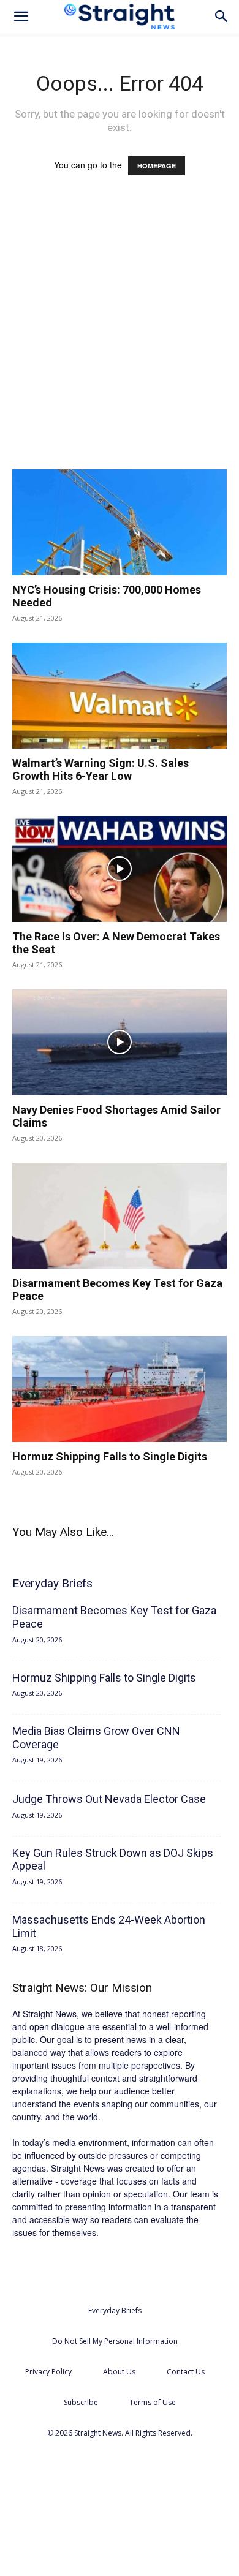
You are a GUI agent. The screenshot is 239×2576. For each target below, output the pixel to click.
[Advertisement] (120, 334)
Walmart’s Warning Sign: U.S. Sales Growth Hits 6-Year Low (101, 770)
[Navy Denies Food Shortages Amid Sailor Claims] (120, 1042)
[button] (21, 17)
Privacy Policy (48, 2372)
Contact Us (186, 2372)
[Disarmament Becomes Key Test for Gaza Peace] (120, 1216)
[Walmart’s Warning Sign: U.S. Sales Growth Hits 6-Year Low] (120, 696)
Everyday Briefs (115, 2310)
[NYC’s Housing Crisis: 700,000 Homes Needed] (120, 522)
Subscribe (81, 2402)
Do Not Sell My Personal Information (115, 2341)
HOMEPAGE (157, 166)
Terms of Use (153, 2402)
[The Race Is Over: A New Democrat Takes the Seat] (120, 869)
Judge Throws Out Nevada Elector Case (109, 1799)
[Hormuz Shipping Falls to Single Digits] (120, 1389)
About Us (119, 2372)
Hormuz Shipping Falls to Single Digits (110, 1456)
